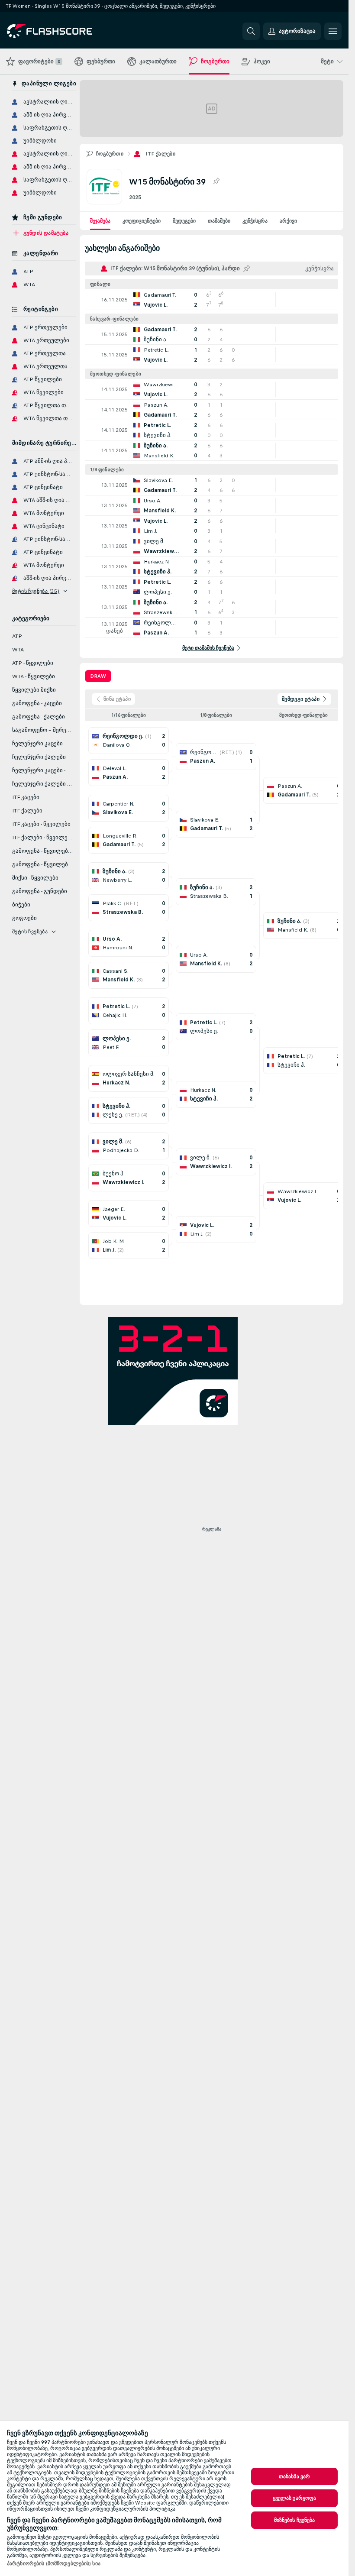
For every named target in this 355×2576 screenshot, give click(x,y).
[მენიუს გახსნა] (333, 31)
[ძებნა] (251, 31)
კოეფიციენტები (142, 221)
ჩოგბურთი (110, 154)
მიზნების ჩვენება (295, 2520)
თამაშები (219, 221)
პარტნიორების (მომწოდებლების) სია (54, 2563)
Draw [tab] (98, 676)
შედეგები (184, 221)
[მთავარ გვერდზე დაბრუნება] (66, 31)
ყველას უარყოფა (295, 2498)
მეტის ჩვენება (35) (36, 591)
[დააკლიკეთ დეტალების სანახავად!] (211, 300)
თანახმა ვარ (294, 2476)
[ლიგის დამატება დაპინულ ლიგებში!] (216, 181)
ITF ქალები (160, 154)
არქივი (288, 221)
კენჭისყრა (255, 221)
